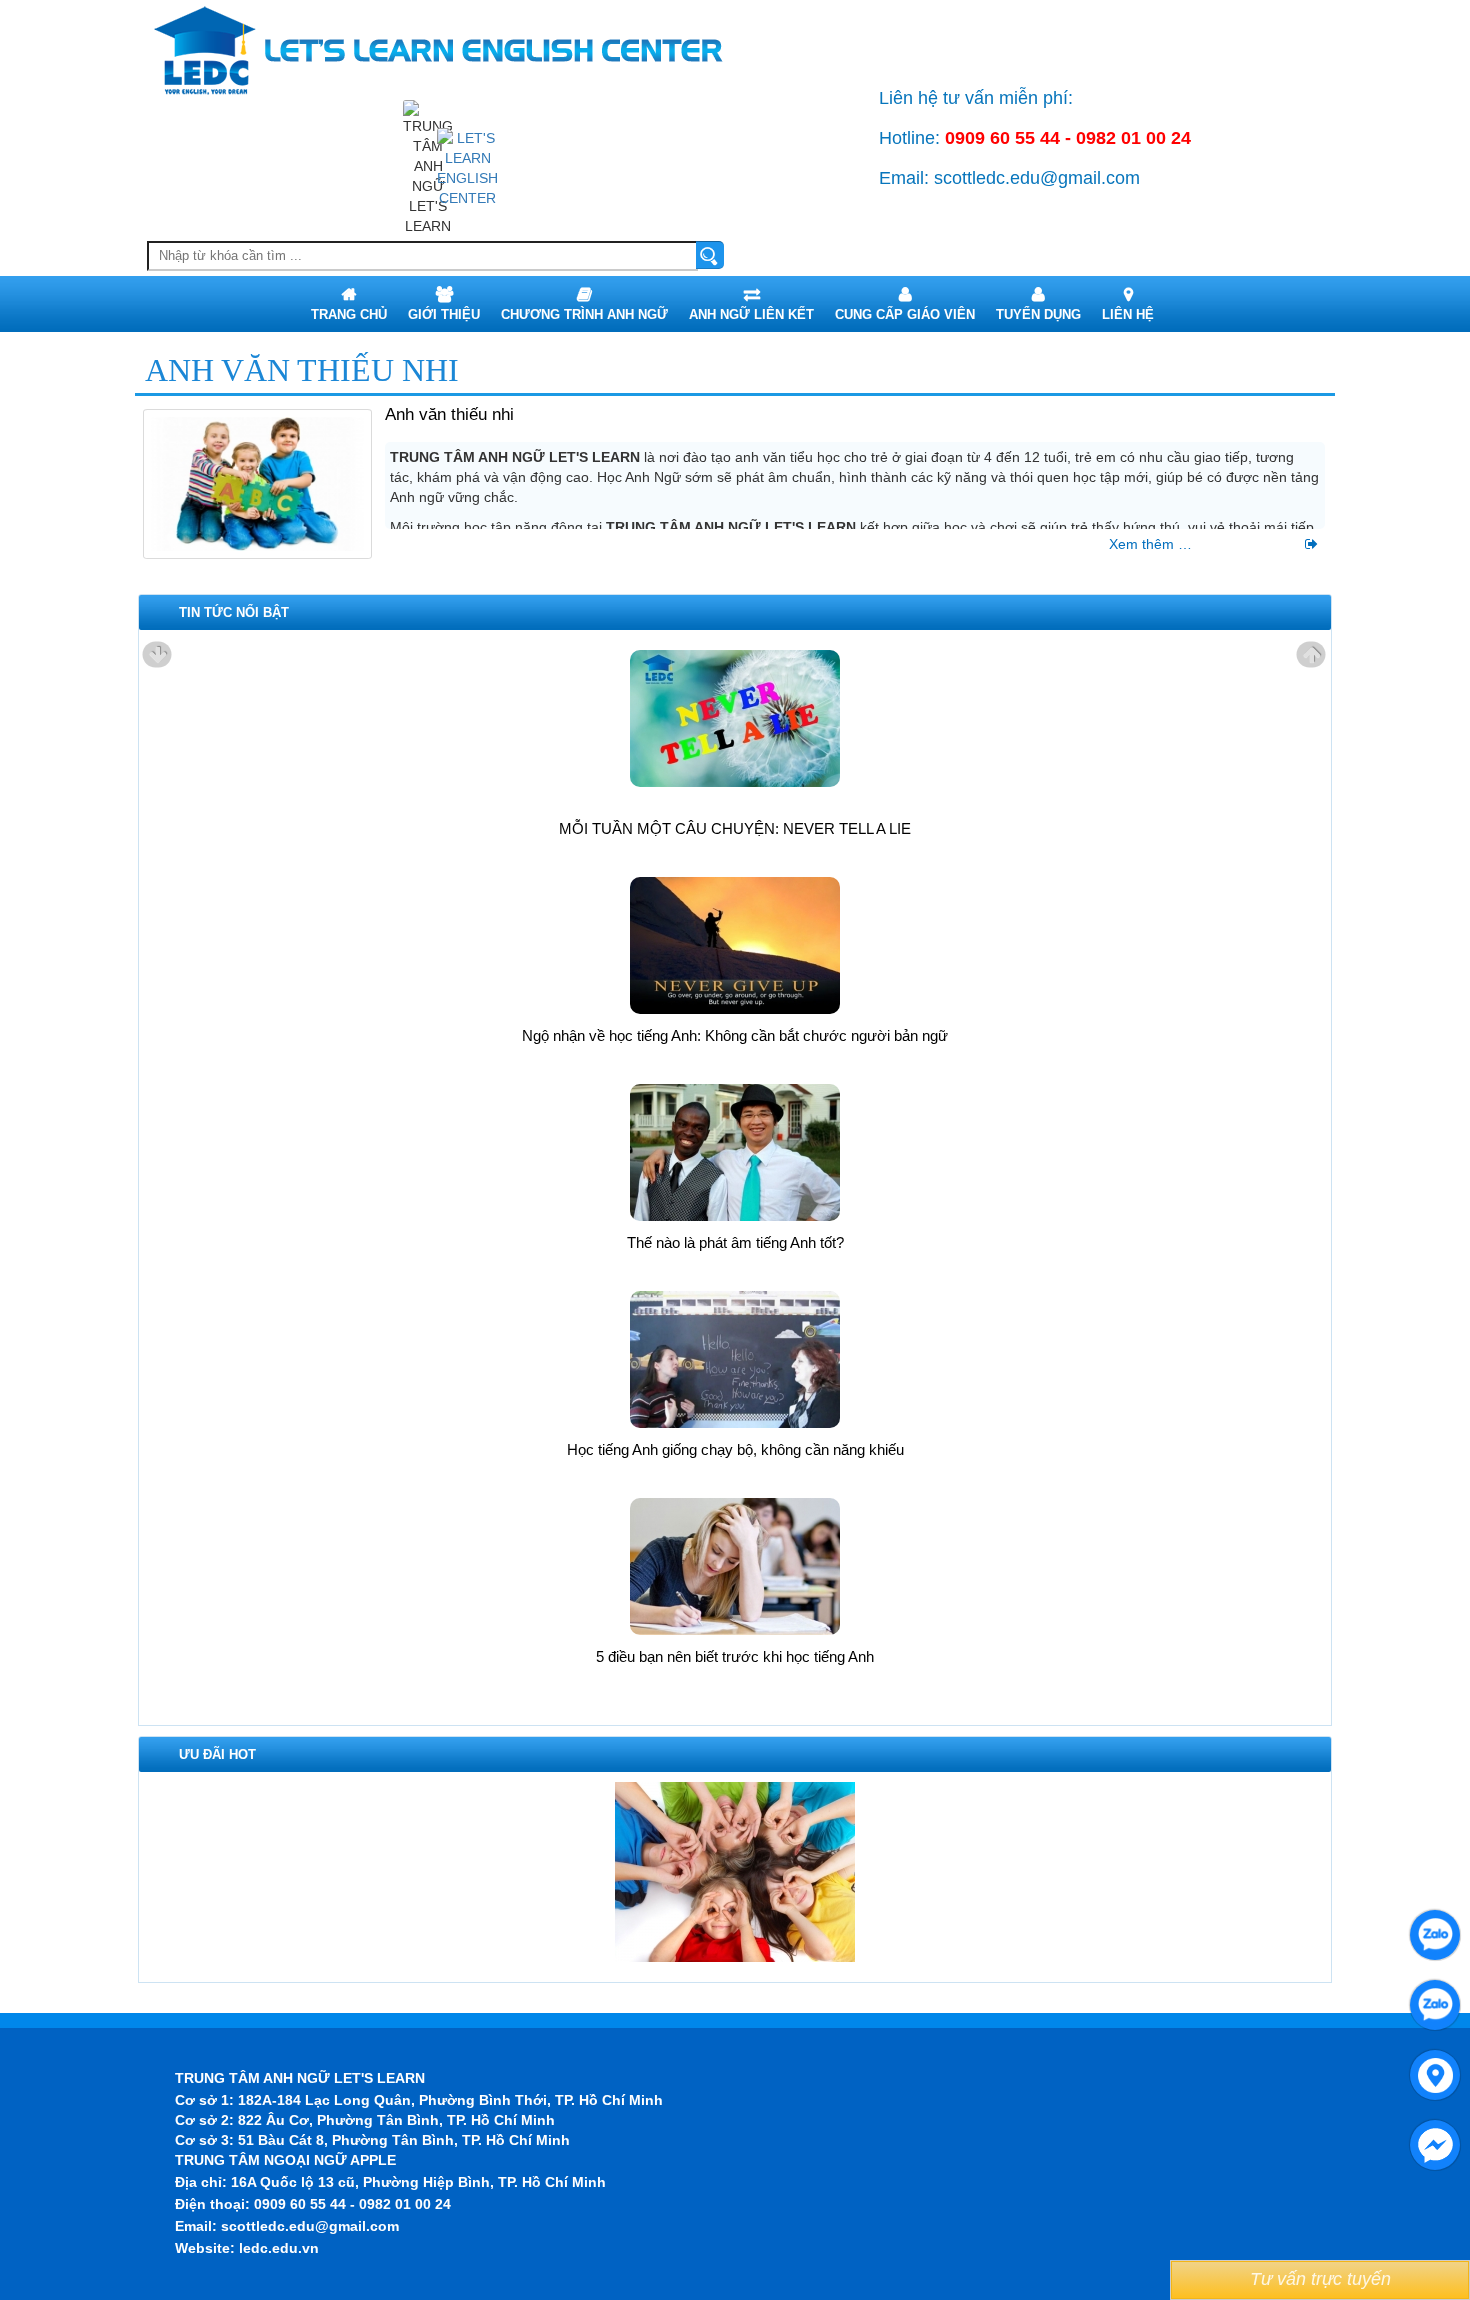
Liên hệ (1128, 314)
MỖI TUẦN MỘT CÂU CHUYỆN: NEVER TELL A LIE (735, 828)
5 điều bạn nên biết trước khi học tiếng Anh (735, 1656)
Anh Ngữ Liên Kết (751, 314)
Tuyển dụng (1038, 314)
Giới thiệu (444, 314)
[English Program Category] (467, 167)
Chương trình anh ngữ (584, 314)
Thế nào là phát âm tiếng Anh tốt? (735, 1242)
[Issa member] (735, 1871)
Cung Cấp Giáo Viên (905, 314)
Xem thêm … (1207, 544)
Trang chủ (349, 314)
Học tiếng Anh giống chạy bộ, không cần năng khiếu (735, 1449)
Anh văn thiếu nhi (449, 414)
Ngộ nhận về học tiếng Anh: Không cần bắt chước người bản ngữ (735, 1035)
